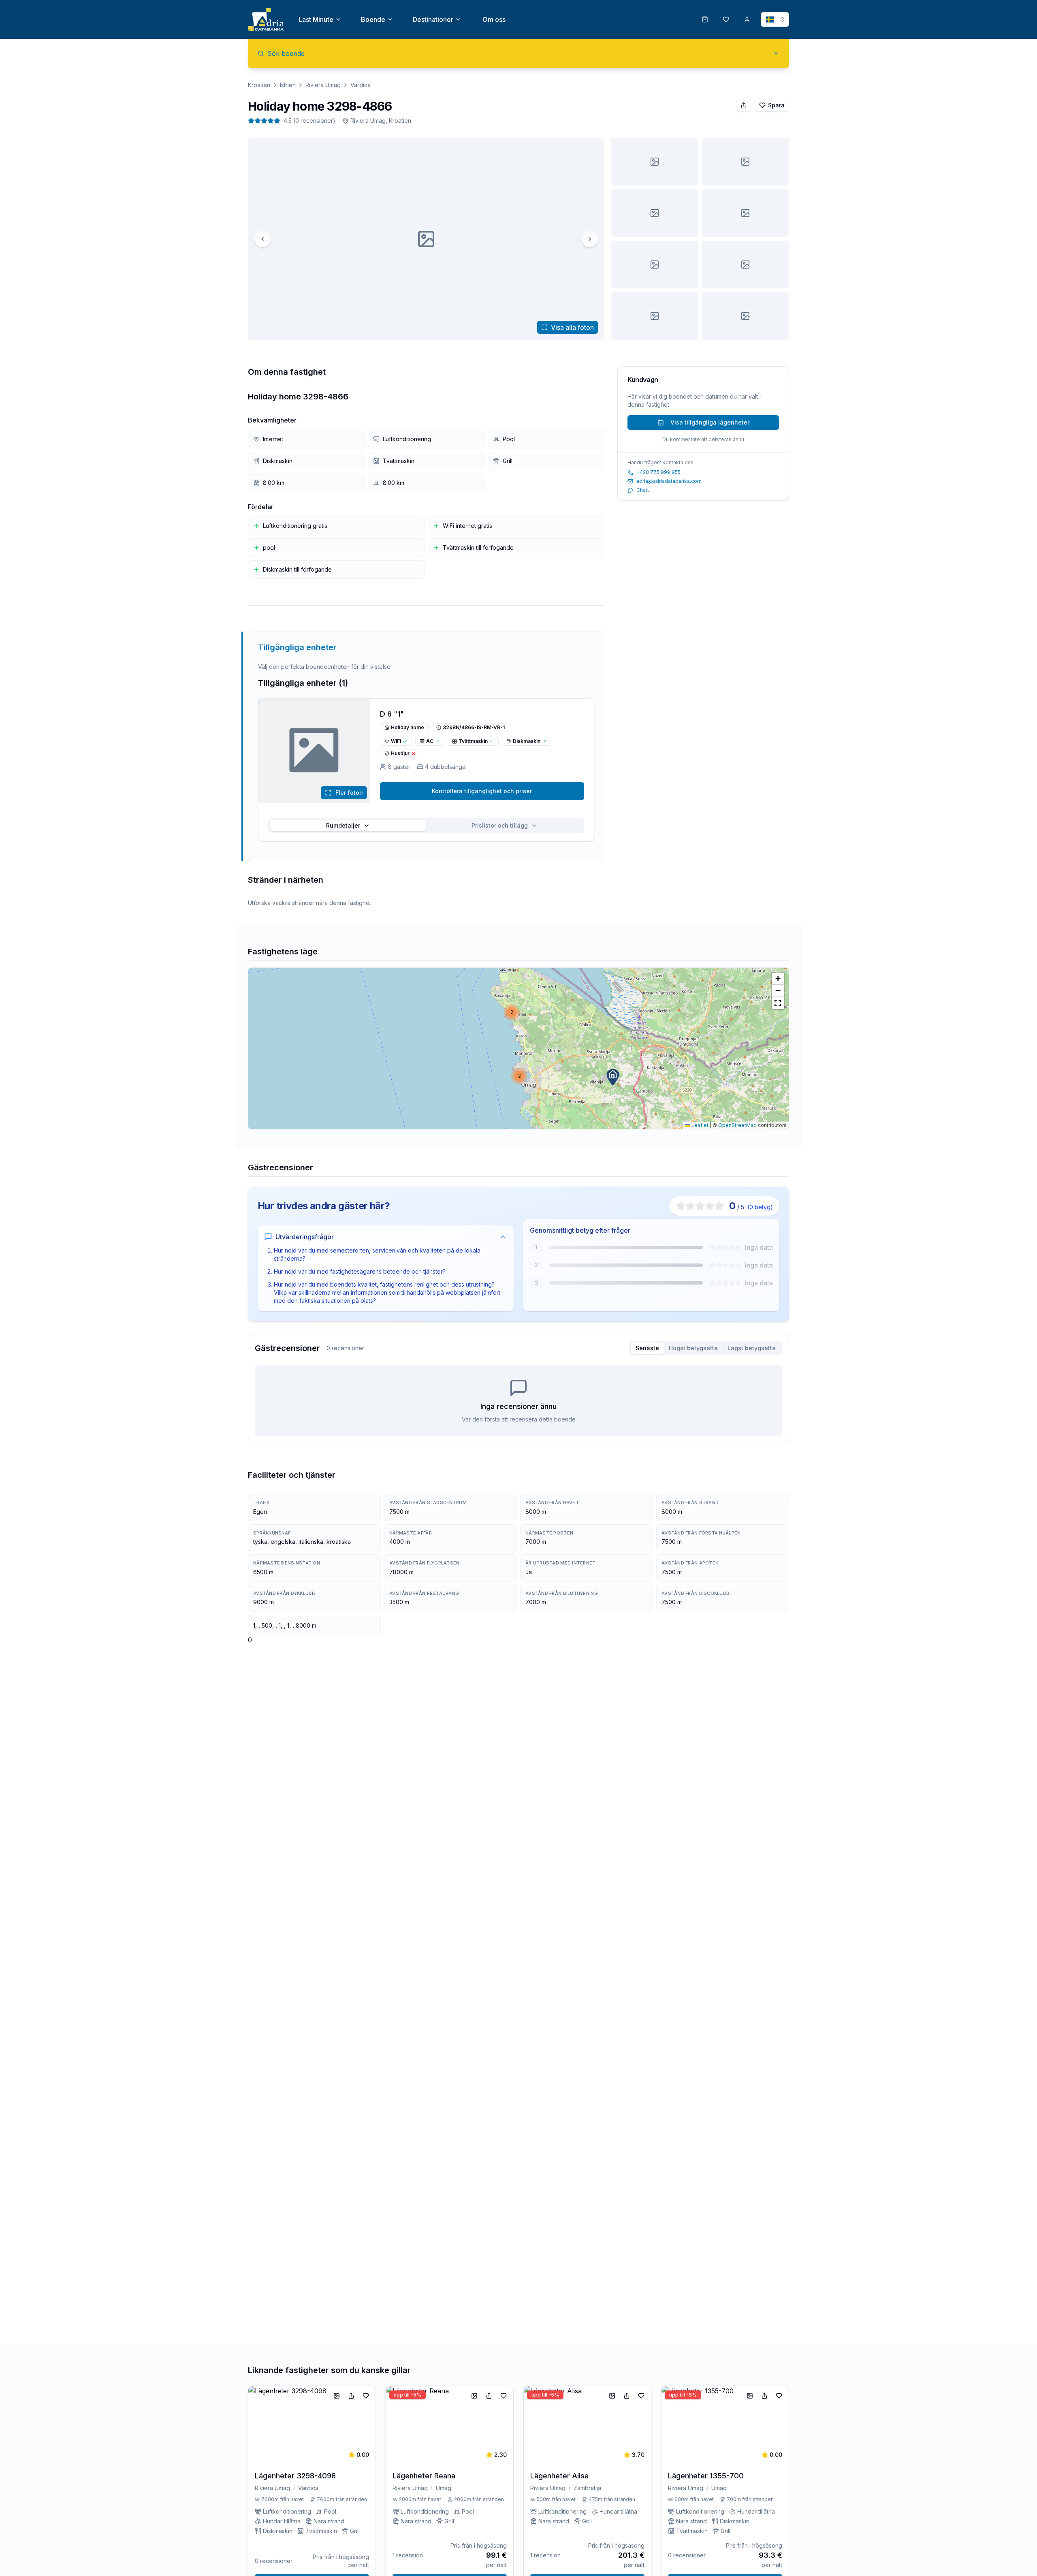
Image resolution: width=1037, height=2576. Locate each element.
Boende (373, 19)
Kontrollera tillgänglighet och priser (482, 791)
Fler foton (349, 793)
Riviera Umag (323, 85)
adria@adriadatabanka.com (669, 481)
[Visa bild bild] (655, 162)
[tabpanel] (518, 1401)
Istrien (288, 85)
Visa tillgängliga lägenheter (710, 422)
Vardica (361, 85)
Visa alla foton (572, 327)
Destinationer (433, 19)
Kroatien (259, 85)
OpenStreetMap (737, 1125)
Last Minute (316, 19)
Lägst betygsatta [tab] (752, 1348)
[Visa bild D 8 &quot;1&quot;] (745, 162)
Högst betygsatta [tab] (693, 1348)
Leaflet (699, 1125)
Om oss (494, 19)
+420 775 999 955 (658, 472)
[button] (613, 1077)
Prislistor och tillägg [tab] (500, 825)
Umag (444, 2488)
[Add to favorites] (366, 2396)
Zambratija (587, 2488)
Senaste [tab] (647, 1348)
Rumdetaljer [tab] (343, 825)
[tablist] (426, 826)
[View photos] (314, 751)
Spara (776, 105)
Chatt (643, 490)
